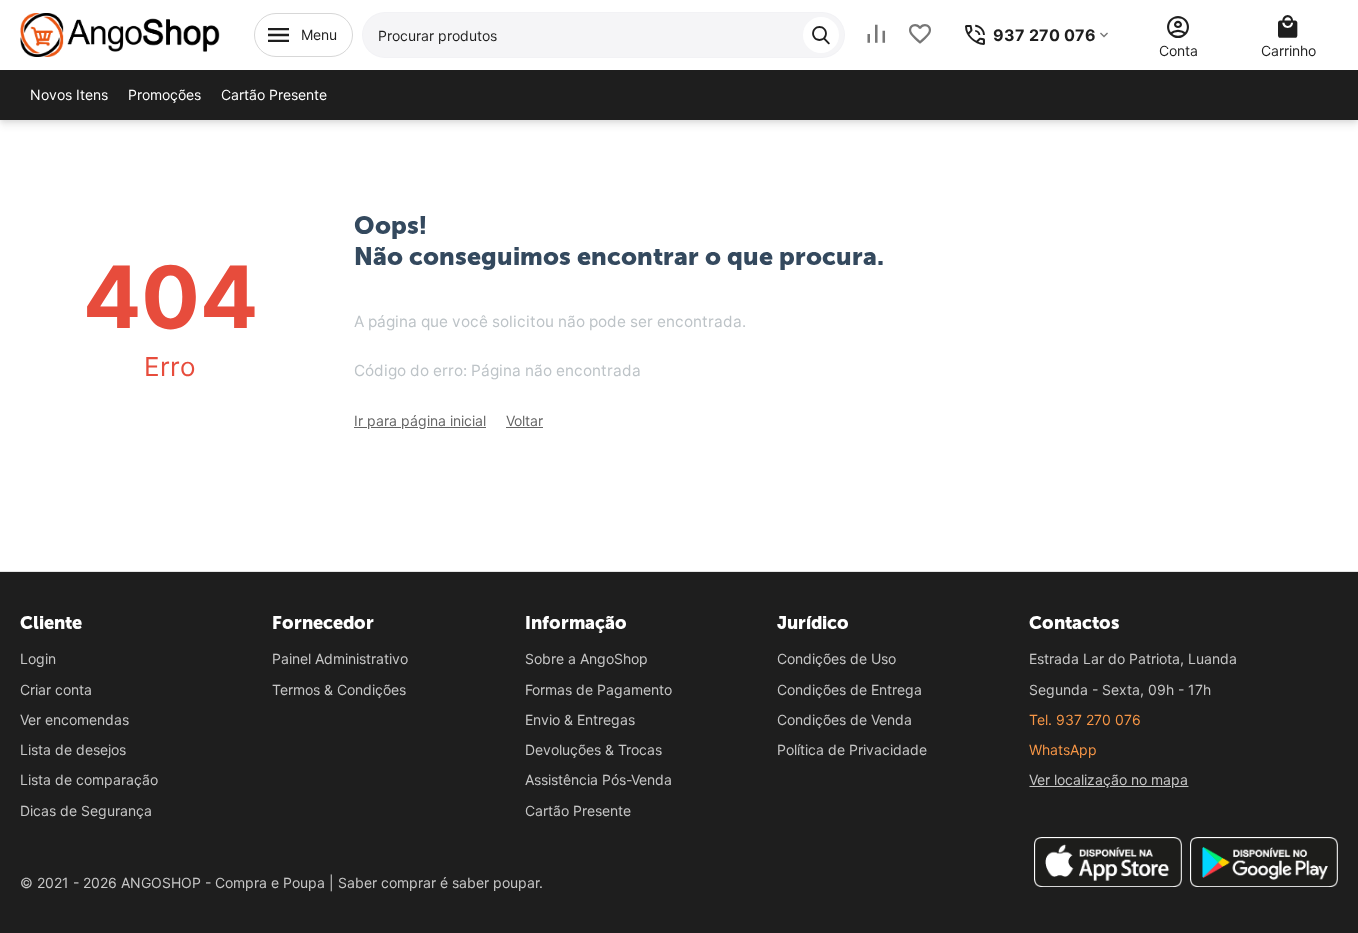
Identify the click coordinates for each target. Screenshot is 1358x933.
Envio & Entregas (580, 719)
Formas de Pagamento (598, 689)
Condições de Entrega (849, 689)
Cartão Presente (578, 810)
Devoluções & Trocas (593, 749)
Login (38, 658)
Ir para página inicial (420, 420)
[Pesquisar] (821, 35)
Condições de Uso (836, 658)
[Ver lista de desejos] (920, 34)
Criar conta (56, 689)
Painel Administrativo (340, 658)
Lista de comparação (89, 779)
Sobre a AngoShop (586, 658)
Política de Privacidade (852, 749)
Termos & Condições (339, 689)
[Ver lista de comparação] (876, 34)
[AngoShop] (120, 33)
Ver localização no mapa (1108, 779)
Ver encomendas (74, 719)
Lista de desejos (73, 749)
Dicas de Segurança (86, 810)
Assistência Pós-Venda (598, 779)
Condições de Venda (844, 719)
